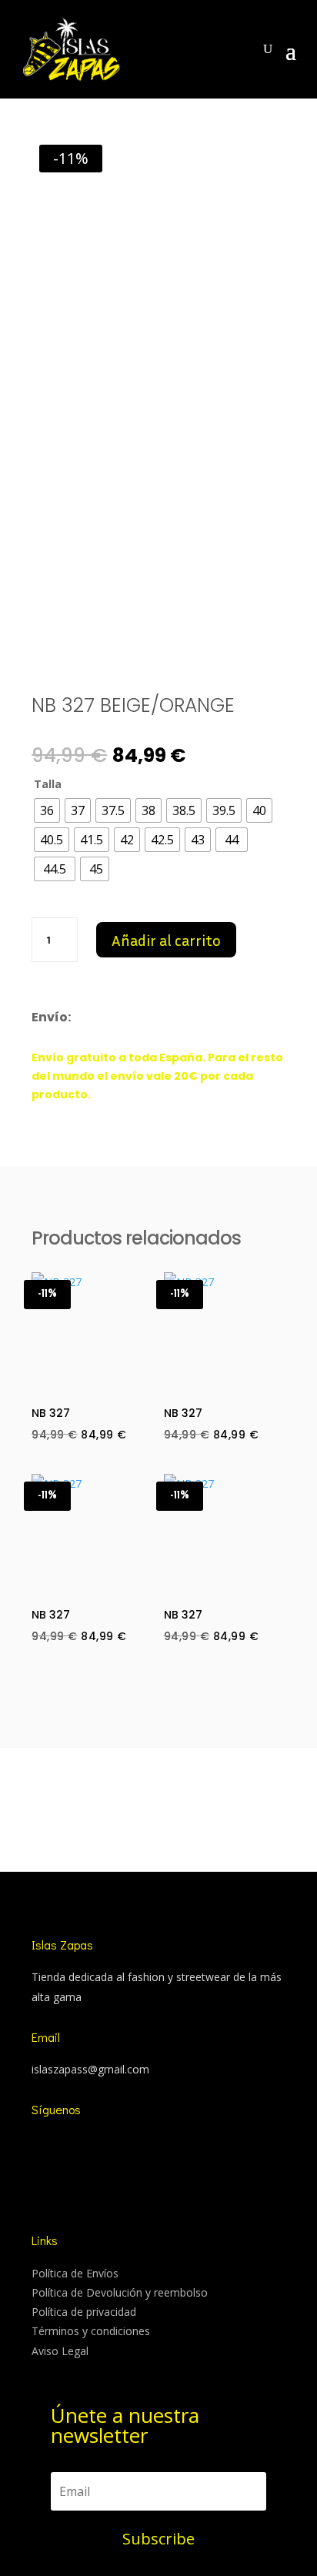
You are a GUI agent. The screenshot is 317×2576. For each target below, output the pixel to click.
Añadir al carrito (166, 940)
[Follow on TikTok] (67, 2144)
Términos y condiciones (91, 2331)
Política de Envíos (75, 2273)
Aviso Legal (60, 2351)
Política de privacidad (84, 2312)
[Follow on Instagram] (36, 2144)
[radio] (47, 810)
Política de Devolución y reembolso (120, 2292)
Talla (48, 784)
